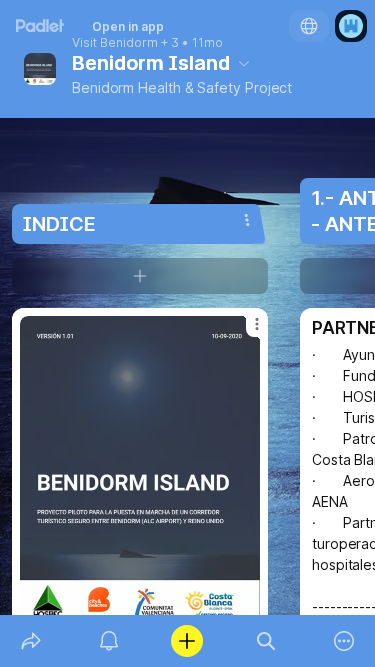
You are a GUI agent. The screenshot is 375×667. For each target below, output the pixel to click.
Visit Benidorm (115, 43)
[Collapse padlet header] (244, 63)
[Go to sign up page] (351, 26)
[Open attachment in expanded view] (140, 474)
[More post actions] (244, 332)
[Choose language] (309, 26)
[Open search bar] (266, 641)
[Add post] (187, 641)
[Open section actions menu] (247, 220)
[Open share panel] (31, 641)
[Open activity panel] (109, 641)
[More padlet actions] (344, 641)
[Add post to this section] (140, 276)
